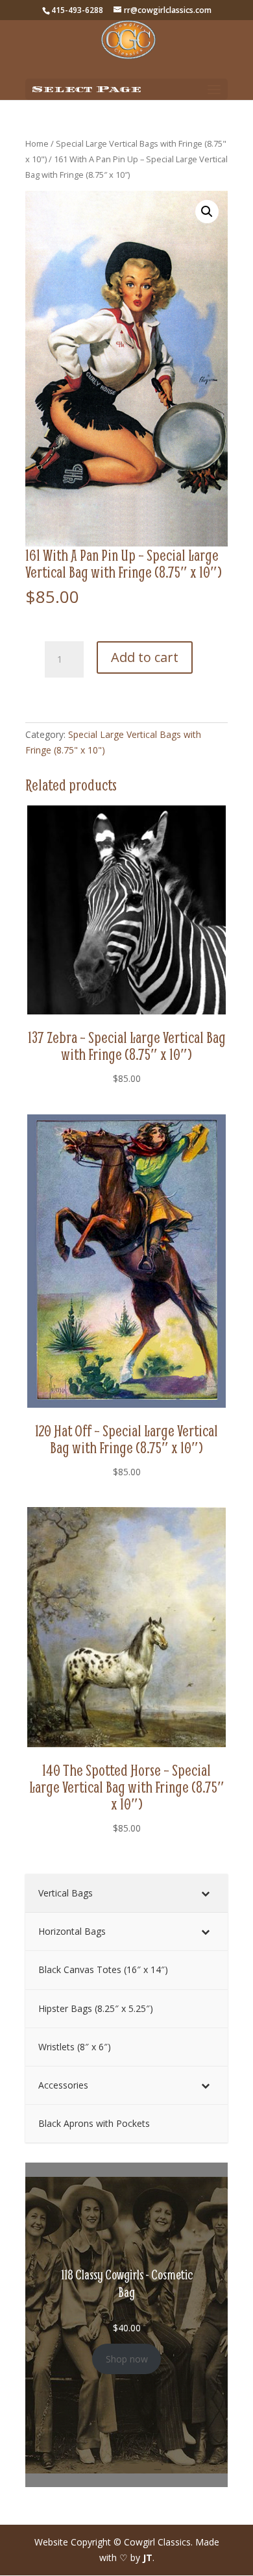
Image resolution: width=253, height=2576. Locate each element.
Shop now (127, 2359)
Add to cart (145, 657)
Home (37, 143)
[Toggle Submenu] (205, 1893)
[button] (207, 212)
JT (148, 2558)
